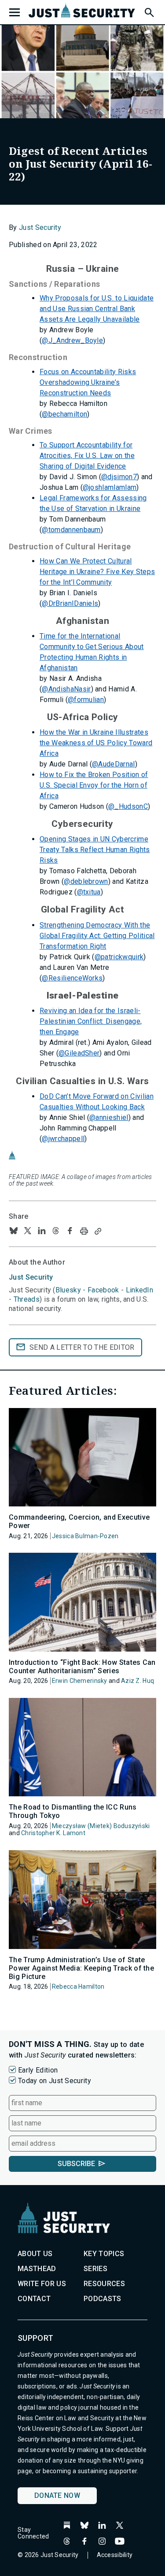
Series (95, 2269)
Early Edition (38, 2070)
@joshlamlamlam (110, 487)
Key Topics (104, 2254)
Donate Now (57, 2495)
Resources (104, 2284)
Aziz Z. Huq (137, 1681)
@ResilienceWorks (72, 978)
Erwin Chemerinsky (80, 1681)
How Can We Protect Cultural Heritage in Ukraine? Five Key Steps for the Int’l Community (97, 572)
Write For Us (42, 2284)
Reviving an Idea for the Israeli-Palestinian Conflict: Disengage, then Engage (91, 1021)
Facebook (103, 1290)
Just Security (40, 227)
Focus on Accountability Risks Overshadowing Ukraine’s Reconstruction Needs (88, 382)
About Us (35, 2254)
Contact (34, 2299)
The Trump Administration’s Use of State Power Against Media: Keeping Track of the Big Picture (81, 1968)
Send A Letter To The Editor (82, 1347)
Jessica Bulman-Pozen (85, 1536)
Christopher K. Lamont (53, 1833)
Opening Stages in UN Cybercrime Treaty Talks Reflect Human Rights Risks (95, 850)
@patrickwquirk (119, 957)
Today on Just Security (55, 2081)
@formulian (86, 700)
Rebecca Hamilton (78, 1986)
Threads (27, 1299)
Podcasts (103, 2299)
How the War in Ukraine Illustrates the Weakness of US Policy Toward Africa (96, 743)
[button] (149, 11)
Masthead (37, 2269)
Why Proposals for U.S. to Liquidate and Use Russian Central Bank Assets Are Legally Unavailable (97, 309)
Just (31, 1277)
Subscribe (76, 2164)
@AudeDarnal (114, 764)
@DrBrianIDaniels (70, 603)
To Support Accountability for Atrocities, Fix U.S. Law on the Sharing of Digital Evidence (87, 456)
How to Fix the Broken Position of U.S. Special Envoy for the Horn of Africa (94, 785)
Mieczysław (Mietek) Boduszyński (101, 1826)
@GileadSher (79, 1053)
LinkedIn (140, 1290)
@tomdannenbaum (71, 530)
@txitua (89, 892)
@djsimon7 (119, 477)
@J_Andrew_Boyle (72, 340)
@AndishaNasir (66, 689)
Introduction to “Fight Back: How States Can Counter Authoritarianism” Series (82, 1667)
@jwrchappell (63, 1139)
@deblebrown (86, 881)
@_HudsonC (128, 806)
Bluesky (68, 1290)
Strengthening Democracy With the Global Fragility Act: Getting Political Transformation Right (97, 936)
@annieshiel (109, 1117)
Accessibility (115, 2555)
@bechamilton (64, 414)
